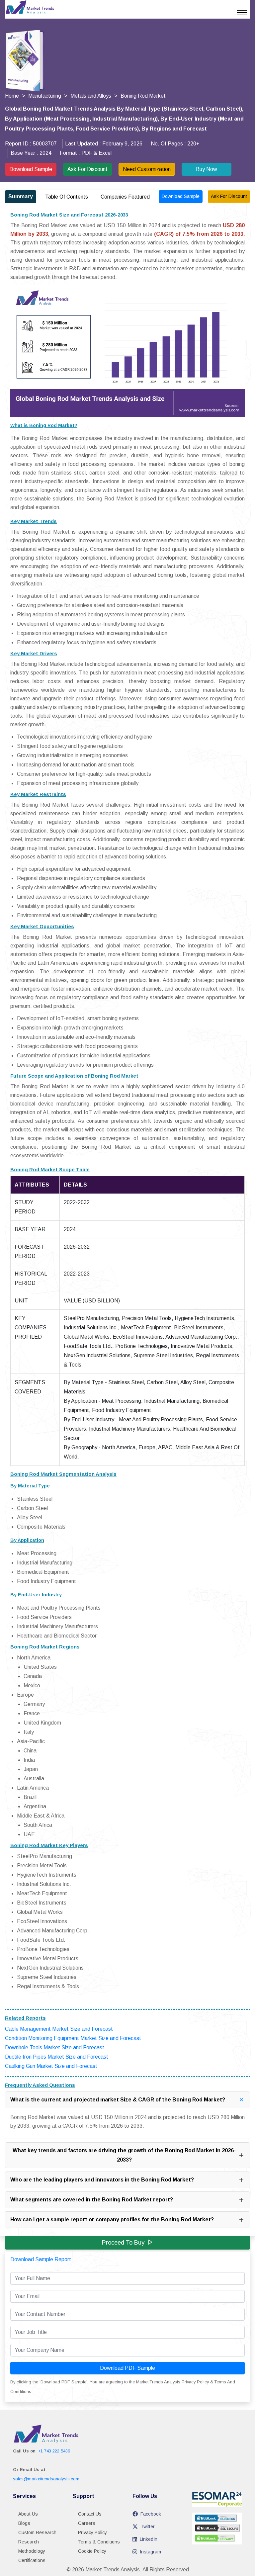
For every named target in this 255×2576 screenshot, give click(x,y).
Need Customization (147, 169)
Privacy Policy (92, 2532)
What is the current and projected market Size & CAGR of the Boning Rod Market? (118, 2100)
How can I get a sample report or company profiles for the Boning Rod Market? (112, 2220)
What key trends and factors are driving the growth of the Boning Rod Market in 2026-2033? (124, 2155)
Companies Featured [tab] (125, 197)
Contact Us (90, 2514)
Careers (87, 2523)
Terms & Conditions (99, 2542)
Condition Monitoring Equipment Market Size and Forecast (73, 2038)
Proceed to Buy (123, 2243)
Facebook (151, 2514)
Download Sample (31, 169)
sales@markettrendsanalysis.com (46, 2479)
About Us (28, 2514)
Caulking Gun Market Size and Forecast (51, 2066)
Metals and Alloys (91, 96)
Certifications (32, 2560)
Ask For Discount (87, 169)
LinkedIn (149, 2539)
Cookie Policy (92, 2551)
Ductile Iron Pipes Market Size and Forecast (57, 2057)
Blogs (24, 2523)
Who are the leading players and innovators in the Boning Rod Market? (102, 2180)
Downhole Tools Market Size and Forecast (55, 2047)
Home (12, 96)
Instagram (150, 2552)
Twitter (148, 2527)
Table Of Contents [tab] (67, 197)
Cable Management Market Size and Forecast (59, 2029)
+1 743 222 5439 (54, 2451)
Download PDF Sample (127, 2368)
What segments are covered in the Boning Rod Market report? (92, 2200)
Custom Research (37, 2532)
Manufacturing (45, 96)
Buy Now (207, 169)
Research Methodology (32, 2546)
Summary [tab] (21, 196)
